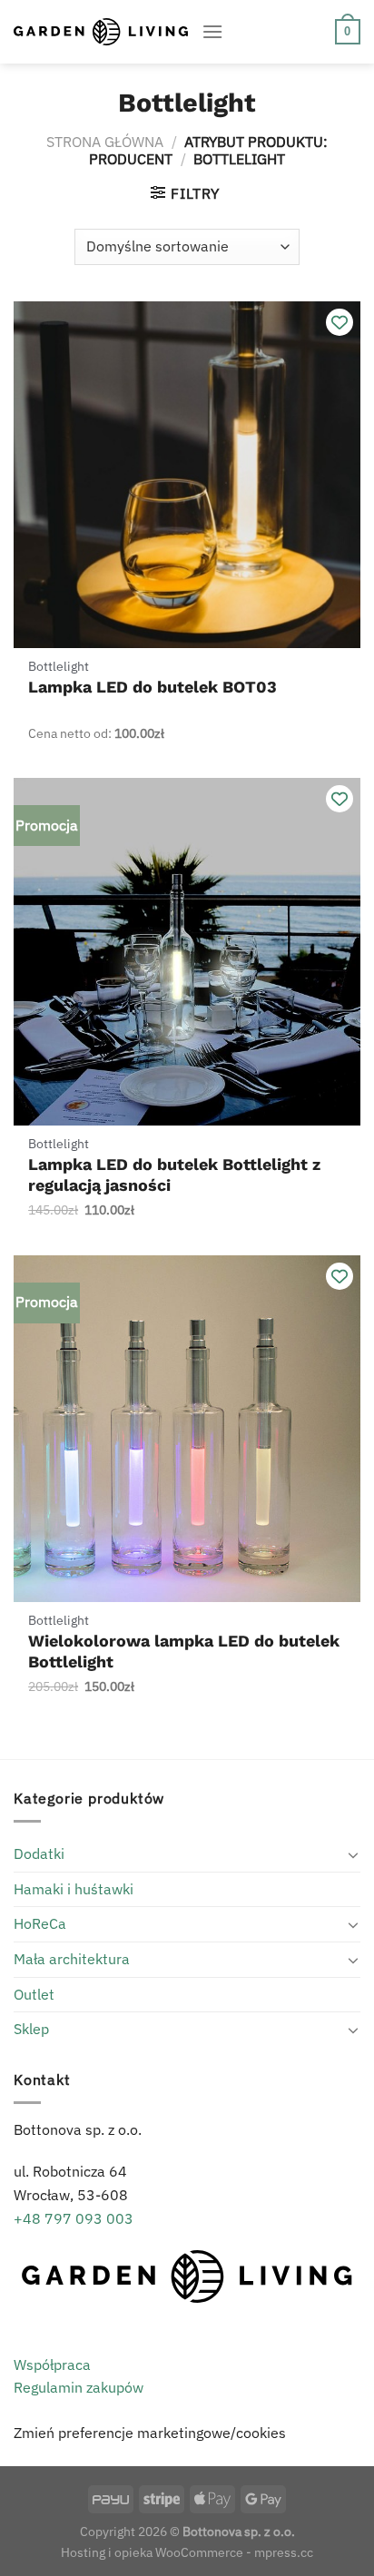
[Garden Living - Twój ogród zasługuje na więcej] (101, 31)
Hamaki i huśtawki (74, 1889)
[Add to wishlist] (340, 322)
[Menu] (212, 31)
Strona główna (105, 142)
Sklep (31, 2029)
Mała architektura (72, 1959)
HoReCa (40, 1923)
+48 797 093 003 (74, 2218)
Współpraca (52, 2365)
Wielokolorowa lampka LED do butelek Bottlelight (184, 1651)
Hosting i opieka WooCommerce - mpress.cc (187, 2552)
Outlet (34, 1994)
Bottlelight (59, 666)
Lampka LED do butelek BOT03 (153, 687)
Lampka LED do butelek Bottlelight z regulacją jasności (174, 1175)
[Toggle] (353, 1854)
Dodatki (39, 1853)
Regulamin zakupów (79, 2387)
